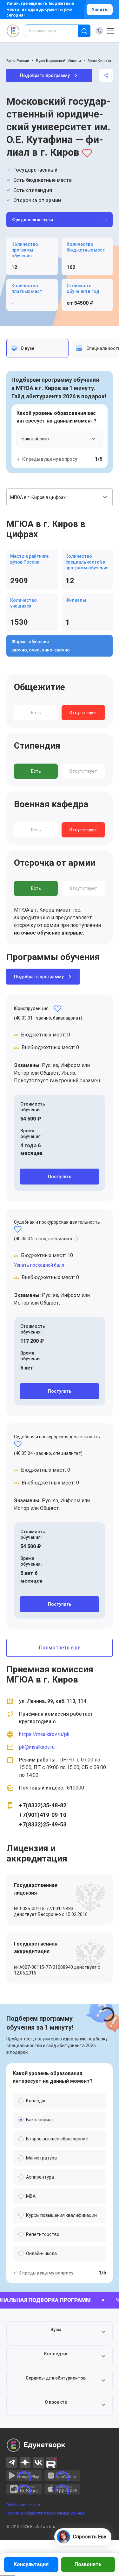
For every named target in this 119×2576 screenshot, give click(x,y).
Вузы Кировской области (58, 61)
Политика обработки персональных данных (46, 2513)
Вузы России (18, 61)
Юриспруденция (31, 1008)
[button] (60, 2332)
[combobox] (56, 31)
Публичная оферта (23, 2505)
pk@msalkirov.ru (37, 1747)
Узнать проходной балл (39, 1265)
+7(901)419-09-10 (43, 1815)
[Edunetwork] (13, 31)
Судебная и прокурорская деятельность (57, 1222)
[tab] (37, 348)
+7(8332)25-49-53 (43, 1824)
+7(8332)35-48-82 (43, 1805)
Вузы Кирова (99, 61)
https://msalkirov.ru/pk (44, 1734)
